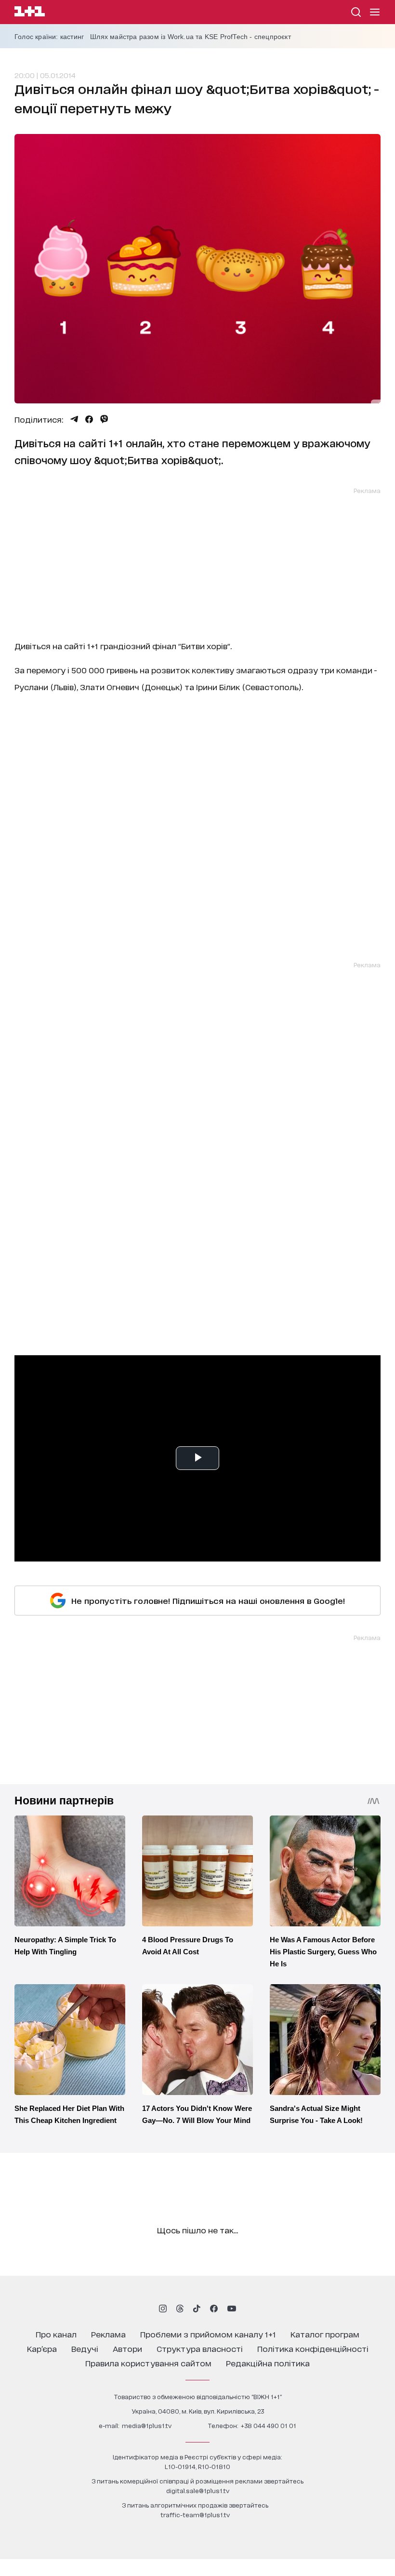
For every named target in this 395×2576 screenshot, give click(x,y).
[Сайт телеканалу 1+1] (30, 13)
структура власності (200, 2348)
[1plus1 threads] (180, 2309)
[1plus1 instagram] (163, 2309)
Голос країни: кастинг (49, 37)
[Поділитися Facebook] (89, 419)
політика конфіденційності (313, 2348)
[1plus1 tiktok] (197, 2309)
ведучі (85, 2348)
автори (127, 2348)
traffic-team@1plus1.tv (195, 2515)
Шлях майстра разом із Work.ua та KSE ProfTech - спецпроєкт (191, 37)
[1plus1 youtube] (232, 2309)
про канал (56, 2334)
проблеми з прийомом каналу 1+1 (208, 2334)
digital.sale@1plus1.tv (198, 2490)
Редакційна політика (268, 2363)
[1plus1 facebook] (214, 2309)
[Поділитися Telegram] (74, 419)
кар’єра (42, 2348)
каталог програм (325, 2334)
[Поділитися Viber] (104, 419)
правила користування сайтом (148, 2363)
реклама (108, 2334)
